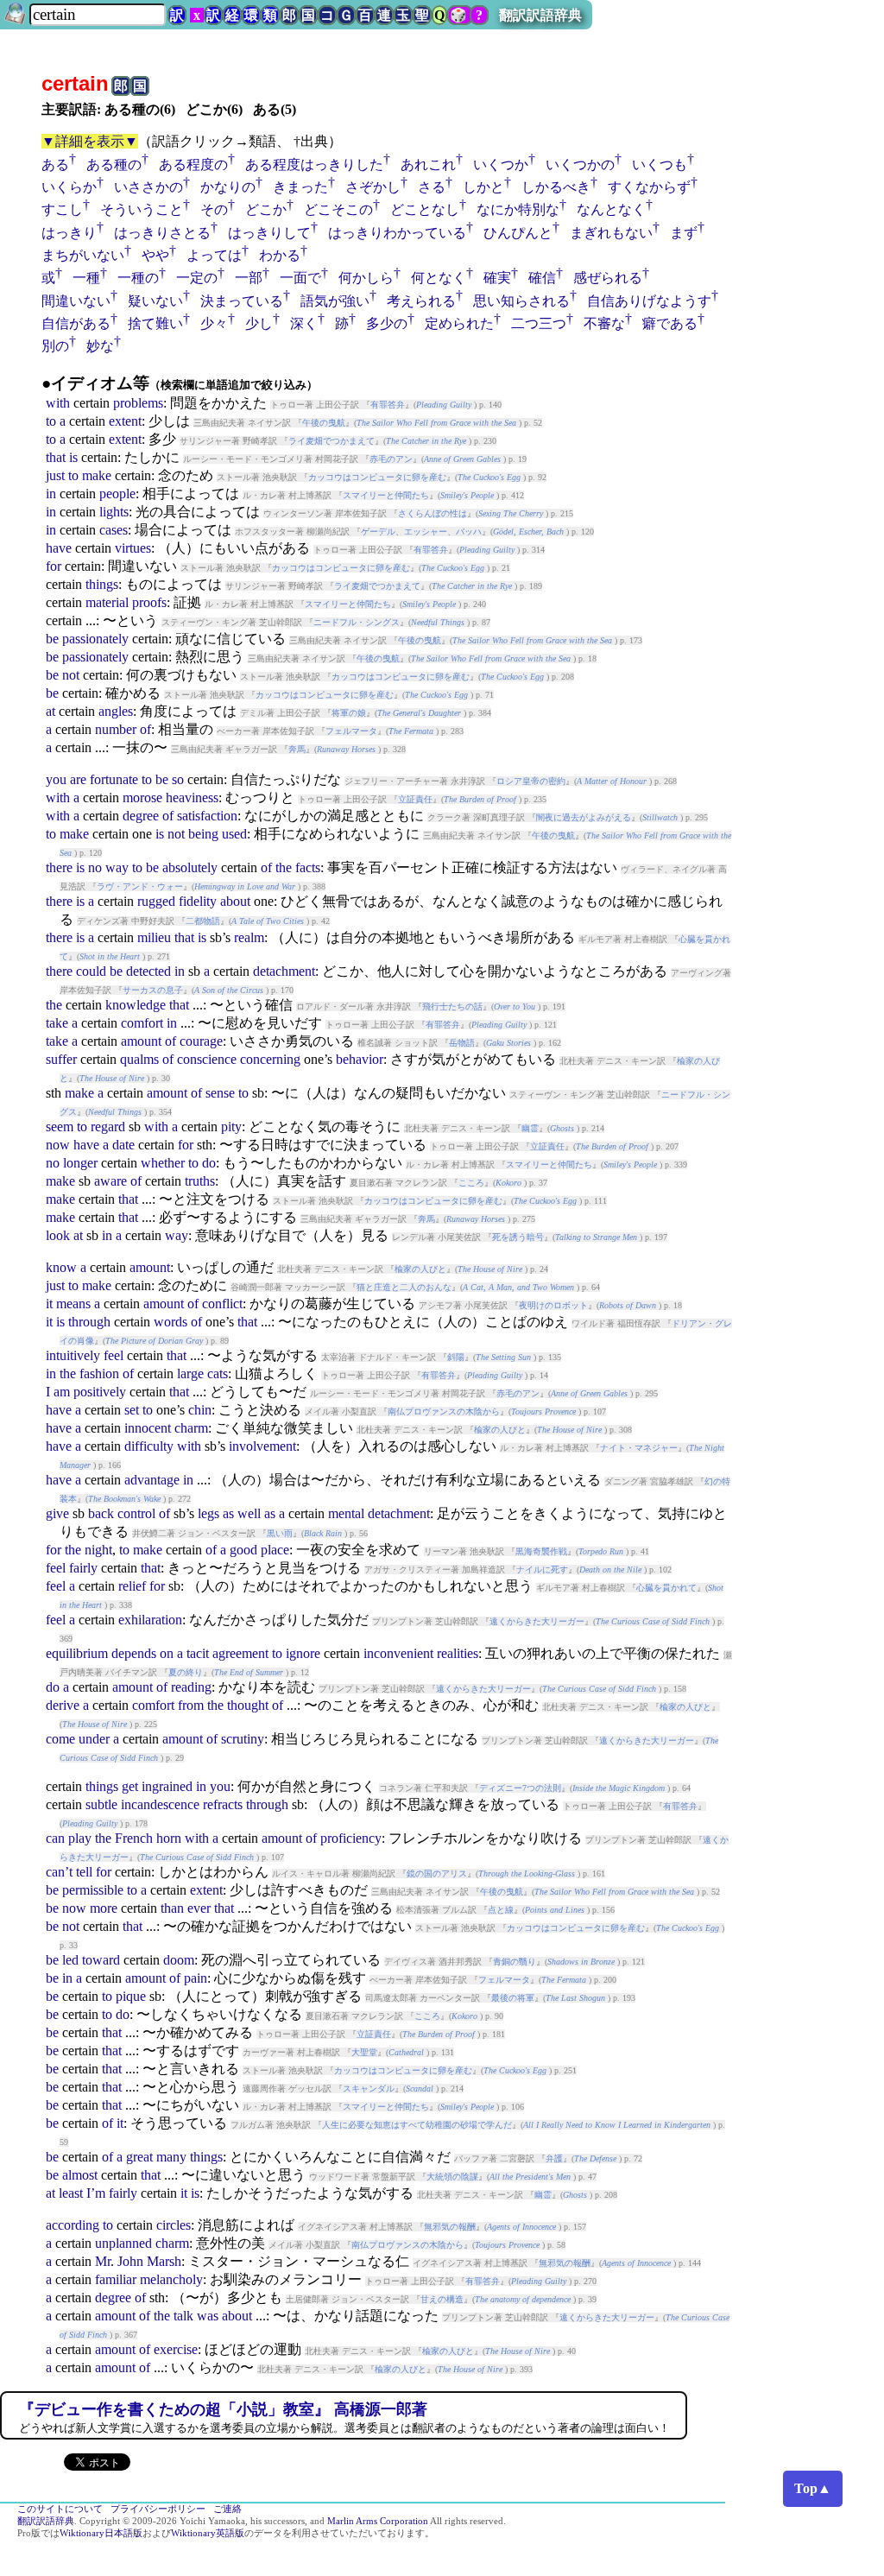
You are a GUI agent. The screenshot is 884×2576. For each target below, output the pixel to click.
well (249, 1513)
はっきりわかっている (397, 233)
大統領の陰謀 (452, 2177)
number (116, 729)
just (55, 475)
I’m (96, 2193)
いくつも (660, 165)
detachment (284, 971)
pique (131, 1996)
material (107, 602)
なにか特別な (518, 209)
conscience (207, 1059)
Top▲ (813, 2488)
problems (138, 403)
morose (142, 797)
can (55, 1838)
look (58, 1235)
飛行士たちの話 (452, 1006)
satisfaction (207, 816)
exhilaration (150, 1620)
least (71, 2193)
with (58, 403)
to (51, 421)
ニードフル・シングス (357, 622)
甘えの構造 (442, 2299)
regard (108, 1127)
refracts (223, 1804)
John (130, 2261)
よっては (214, 255)
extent (125, 421)
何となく (439, 278)
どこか (266, 209)
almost (80, 2175)
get (130, 1786)
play (80, 1838)
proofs (149, 602)
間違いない (76, 301)
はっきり (69, 233)
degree (141, 816)
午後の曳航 (324, 423)
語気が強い (335, 301)
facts (308, 867)
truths (200, 1181)
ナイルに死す (542, 1570)
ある (55, 165)
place (275, 1550)
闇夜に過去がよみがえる (584, 817)
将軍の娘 (349, 713)
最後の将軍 (513, 1998)
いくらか (69, 187)
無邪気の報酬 (450, 2227)
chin (200, 1410)
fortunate (114, 779)
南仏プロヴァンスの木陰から (444, 1411)
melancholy (171, 2279)
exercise (176, 2349)
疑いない (155, 301)
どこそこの (338, 209)
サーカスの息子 (153, 990)
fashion (99, 1373)
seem (60, 1127)
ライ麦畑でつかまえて (331, 441)
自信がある (76, 323)
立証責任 (415, 799)
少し (259, 323)
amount (141, 1041)
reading (191, 1687)
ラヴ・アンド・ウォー (140, 886)
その (214, 209)
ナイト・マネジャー (639, 1448)
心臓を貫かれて (666, 1588)
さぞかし (373, 187)
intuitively (73, 1355)
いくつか (501, 165)
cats (218, 1373)
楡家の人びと (420, 1269)
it (49, 1304)
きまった (300, 187)
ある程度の (193, 165)
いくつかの (580, 165)
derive (63, 1705)
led (70, 1960)
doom (179, 1960)
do (209, 1163)
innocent (148, 1428)
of (145, 729)
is (73, 457)
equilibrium (77, 1653)
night (98, 1550)
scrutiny (243, 1739)
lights (114, 512)
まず (684, 233)
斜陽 (456, 1357)
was (208, 2316)
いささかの (148, 187)
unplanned (123, 2243)
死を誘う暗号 (518, 1237)
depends (134, 1653)
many (171, 2157)
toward (101, 1960)
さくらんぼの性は (433, 513)
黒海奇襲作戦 (541, 1551)
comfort (142, 1023)
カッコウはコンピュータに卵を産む (377, 477)
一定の (197, 278)
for (54, 566)
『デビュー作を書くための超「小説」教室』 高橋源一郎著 (223, 2409)
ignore (303, 1653)
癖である (670, 323)
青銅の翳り (515, 1962)
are (78, 779)
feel (114, 1355)
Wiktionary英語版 (208, 2533)
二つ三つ (539, 323)
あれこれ (428, 165)
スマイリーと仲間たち (386, 495)
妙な (100, 346)
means (73, 1304)
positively (100, 1392)
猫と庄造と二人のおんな (404, 1287)
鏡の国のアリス (437, 1873)
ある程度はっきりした (314, 165)
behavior (360, 1059)
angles (116, 711)
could (91, 971)
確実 (497, 278)
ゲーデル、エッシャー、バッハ (421, 532)
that (56, 457)
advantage (152, 1480)
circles (174, 2225)
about (235, 901)
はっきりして (269, 233)
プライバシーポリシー (158, 2509)
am (62, 1392)
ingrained (167, 1786)
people (117, 494)
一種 (86, 278)
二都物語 (203, 921)
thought (248, 1705)
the (284, 867)
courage (201, 1041)
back (101, 1513)
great (139, 2157)
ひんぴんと (518, 233)
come (60, 1739)
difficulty (149, 1446)
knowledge (136, 1005)
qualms (139, 1059)
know (61, 1267)
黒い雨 (280, 1533)
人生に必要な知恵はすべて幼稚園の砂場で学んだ (417, 2125)
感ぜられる (608, 278)
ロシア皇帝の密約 (531, 781)
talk (183, 2316)
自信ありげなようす (649, 301)
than (172, 1908)
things (102, 584)
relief (132, 1586)
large (190, 1373)
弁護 (554, 2158)
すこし (62, 209)
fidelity (198, 901)
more (104, 1908)
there (59, 867)
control (136, 1513)
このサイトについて (60, 2509)
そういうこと (142, 209)
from (191, 1705)
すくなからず (649, 187)
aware (110, 1181)
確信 (542, 278)
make (97, 475)
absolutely (190, 867)
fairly (83, 1568)
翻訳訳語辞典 (540, 15)
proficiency (351, 1838)
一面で (300, 278)
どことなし (425, 209)
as (228, 1513)
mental (346, 1513)
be (52, 639)
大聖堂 (364, 2052)
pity (231, 1127)
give (57, 1513)
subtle (101, 1804)
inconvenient (398, 1653)
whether (163, 1163)
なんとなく (611, 209)
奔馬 (297, 749)
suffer (61, 1059)
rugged (156, 901)
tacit (198, 1653)
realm (249, 937)
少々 (214, 323)
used (234, 834)
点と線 (501, 1910)
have (59, 548)
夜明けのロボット (553, 1305)
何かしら (366, 278)
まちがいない (83, 255)
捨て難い (155, 323)
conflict (222, 1304)
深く (304, 323)
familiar (116, 2279)
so (178, 779)
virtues (133, 548)
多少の (387, 323)
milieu (154, 937)
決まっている (242, 301)
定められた (459, 323)
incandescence (160, 1804)
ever (199, 1908)
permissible (93, 1890)
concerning (270, 1059)
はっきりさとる (162, 233)
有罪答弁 (388, 405)
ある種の (114, 165)
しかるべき (556, 187)
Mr (103, 2261)
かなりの (228, 187)
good (243, 1550)
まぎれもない (611, 233)
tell (84, 1872)
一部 (249, 278)
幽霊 (530, 1128)
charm (191, 1428)
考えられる (421, 301)
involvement (262, 1446)
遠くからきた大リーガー (537, 1621)
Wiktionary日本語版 (101, 2533)
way (117, 867)
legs (208, 1513)
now (58, 1145)
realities (458, 1653)
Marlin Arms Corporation (378, 2521)
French (134, 1838)
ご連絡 (227, 2509)
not (71, 675)
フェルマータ (351, 731)
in (51, 494)
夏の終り (186, 1672)
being (203, 834)
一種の (138, 278)
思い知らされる (521, 301)
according (73, 2225)
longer (80, 1163)
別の (55, 346)
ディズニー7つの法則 (520, 1788)
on (167, 1653)
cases (114, 530)
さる (432, 187)
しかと (483, 187)
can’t (59, 1872)
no (95, 867)
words (170, 1322)
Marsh (164, 2261)
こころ (471, 1183)
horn (169, 1838)
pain (196, 1978)
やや (155, 255)
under (94, 1739)
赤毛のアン (391, 459)
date (123, 1145)
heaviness (192, 797)
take (57, 1023)
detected (148, 971)
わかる (280, 255)
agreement (240, 1653)
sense (220, 1093)
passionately (95, 639)
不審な (604, 323)
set (132, 1410)
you (56, 779)
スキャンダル (369, 2089)
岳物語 (462, 1043)
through (89, 1322)
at (51, 711)
